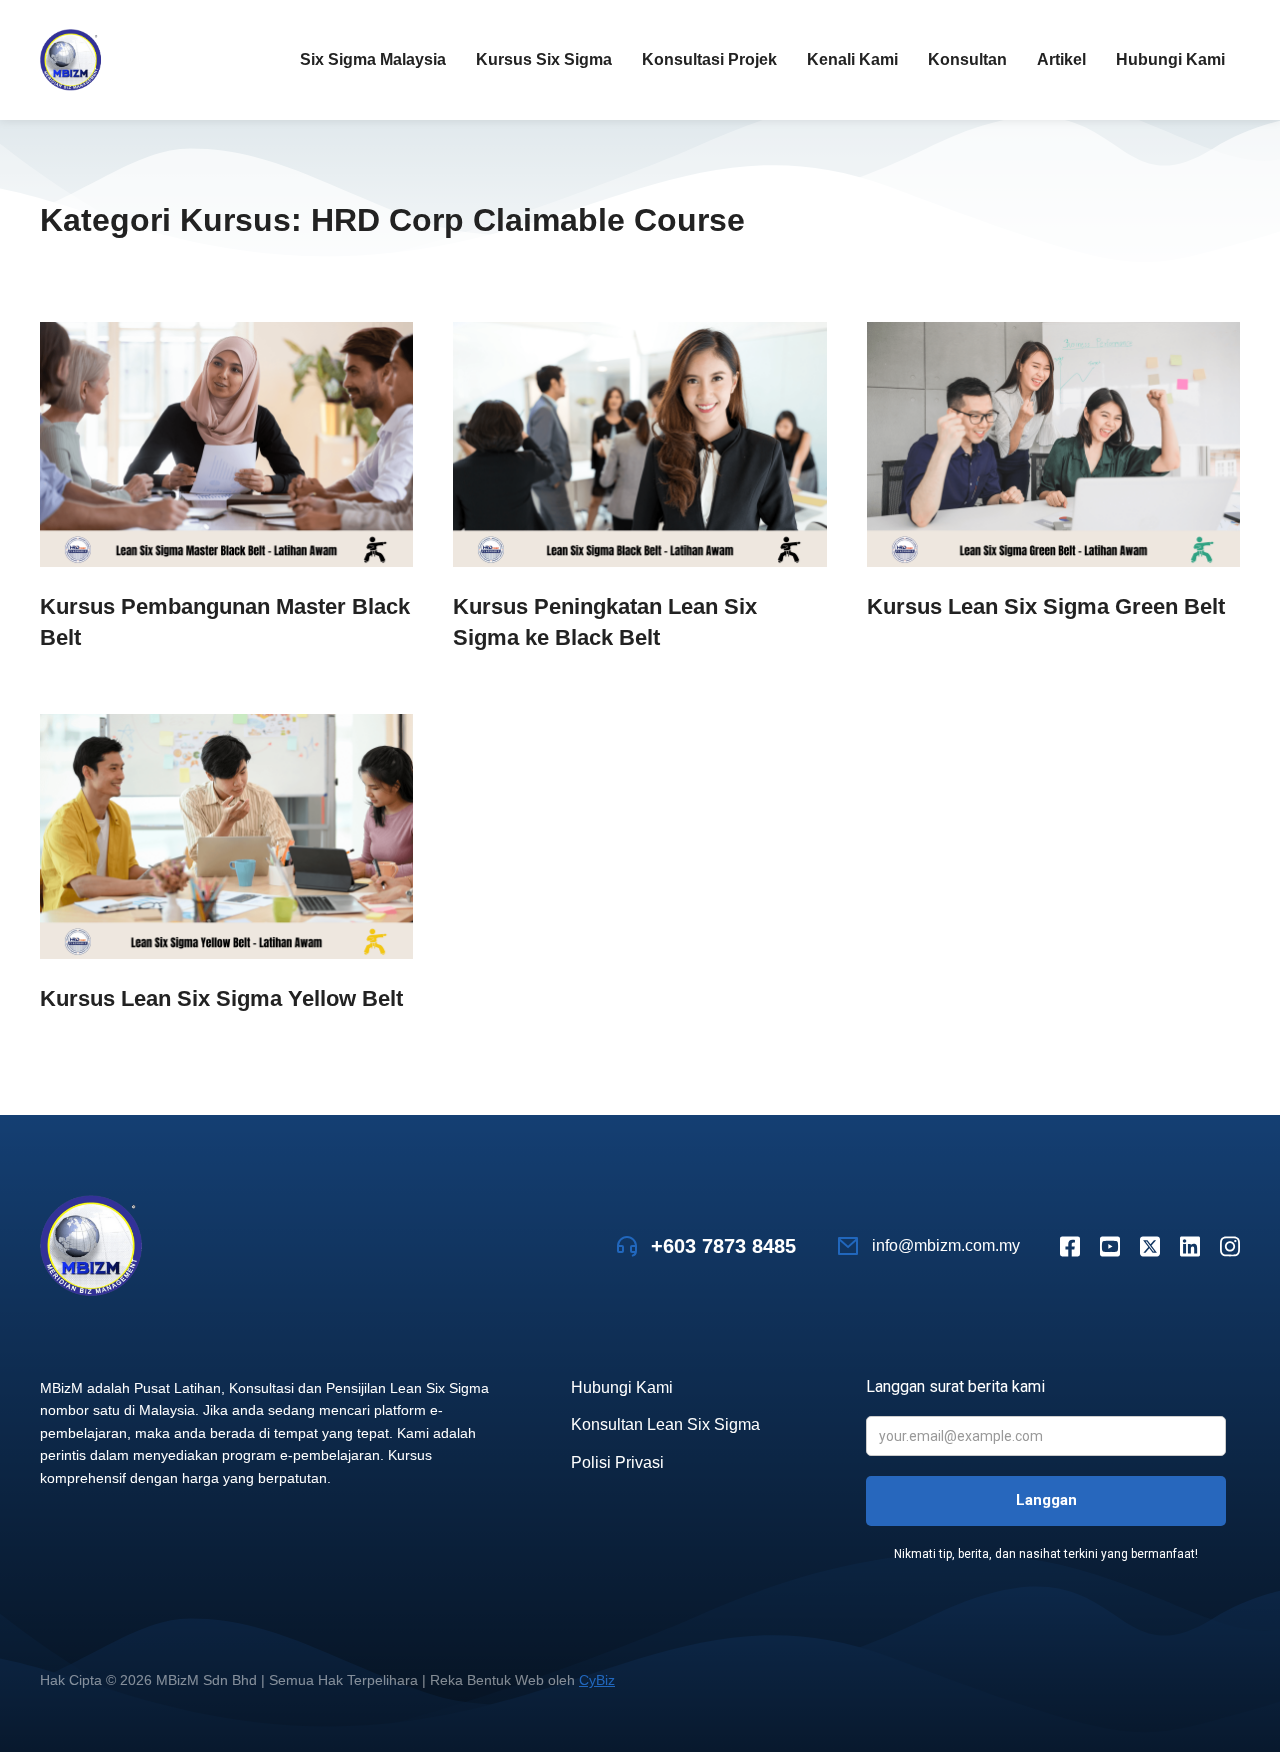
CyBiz (597, 1680)
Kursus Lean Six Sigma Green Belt (1046, 606)
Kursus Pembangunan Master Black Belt (225, 622)
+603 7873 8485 (723, 1246)
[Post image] (226, 445)
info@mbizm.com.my (946, 1245)
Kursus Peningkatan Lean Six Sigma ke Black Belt (605, 622)
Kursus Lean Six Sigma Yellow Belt (221, 998)
